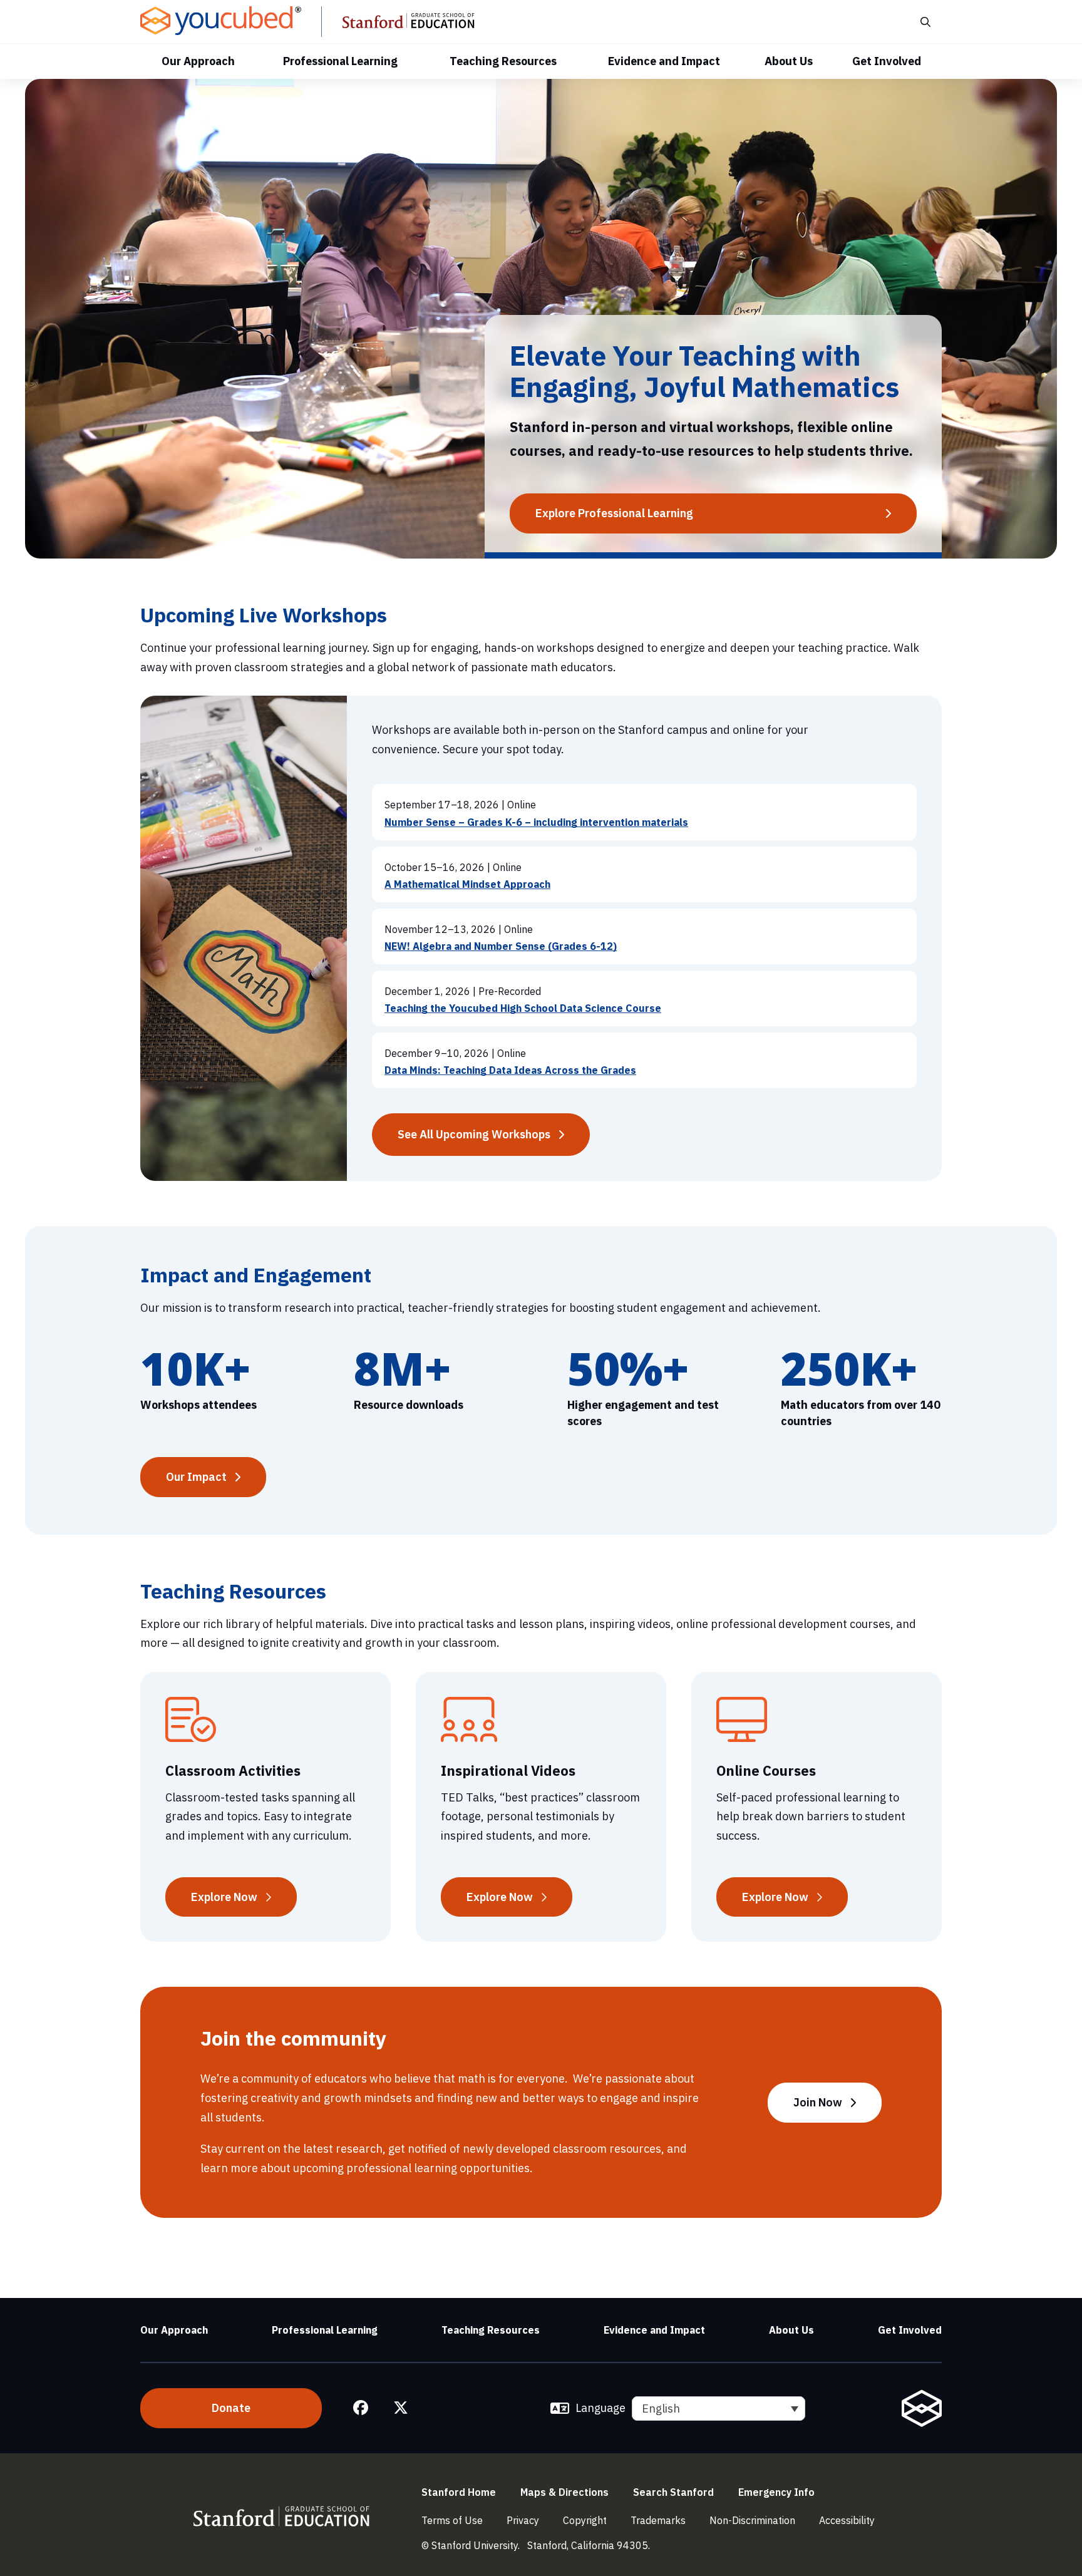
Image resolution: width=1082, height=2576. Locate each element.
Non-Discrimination (752, 2520)
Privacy (523, 2520)
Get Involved (887, 61)
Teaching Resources (503, 61)
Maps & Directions (564, 2492)
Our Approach (198, 61)
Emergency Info (776, 2492)
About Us (789, 61)
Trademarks (658, 2520)
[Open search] (925, 22)
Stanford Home (459, 2492)
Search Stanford (673, 2492)
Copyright (585, 2520)
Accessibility (847, 2520)
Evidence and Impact (664, 61)
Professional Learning (340, 61)
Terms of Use (452, 2520)
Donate (231, 2408)
